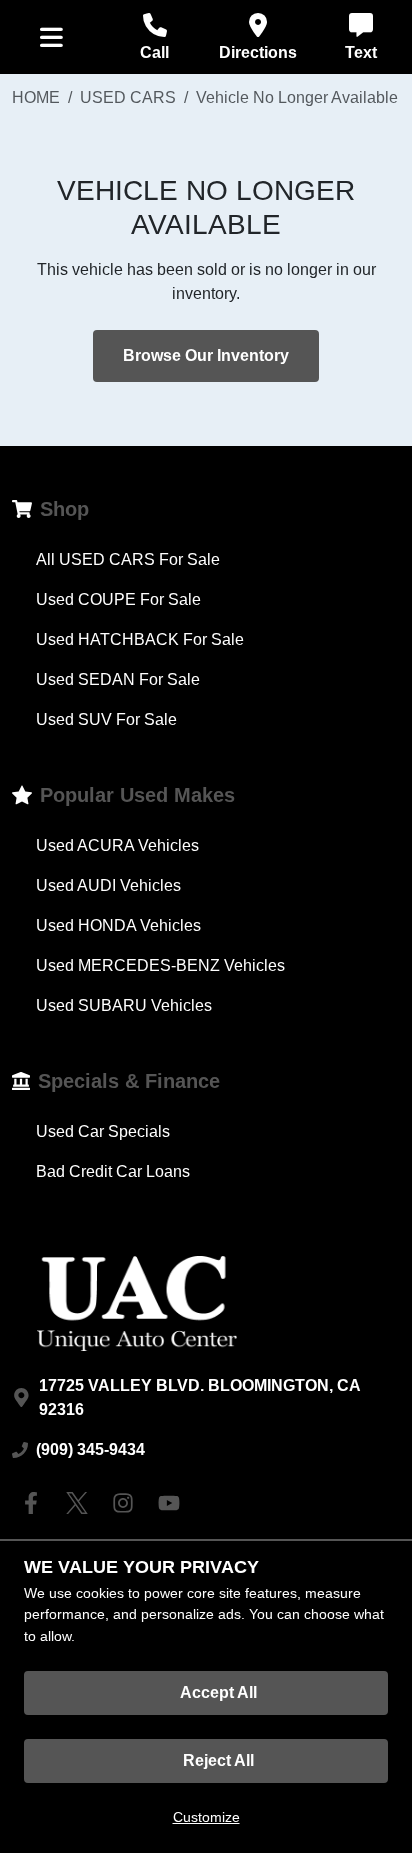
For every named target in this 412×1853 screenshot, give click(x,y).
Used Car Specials (103, 1131)
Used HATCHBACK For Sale (140, 639)
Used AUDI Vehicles (108, 885)
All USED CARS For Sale (128, 559)
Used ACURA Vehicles (117, 845)
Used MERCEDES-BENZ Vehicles (160, 965)
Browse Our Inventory (206, 355)
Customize (206, 1817)
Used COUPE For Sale (118, 599)
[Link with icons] (35, 1503)
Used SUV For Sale (106, 719)
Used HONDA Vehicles (118, 925)
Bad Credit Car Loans (113, 1171)
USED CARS (128, 97)
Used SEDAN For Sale (118, 679)
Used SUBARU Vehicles (124, 1005)
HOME (36, 97)
